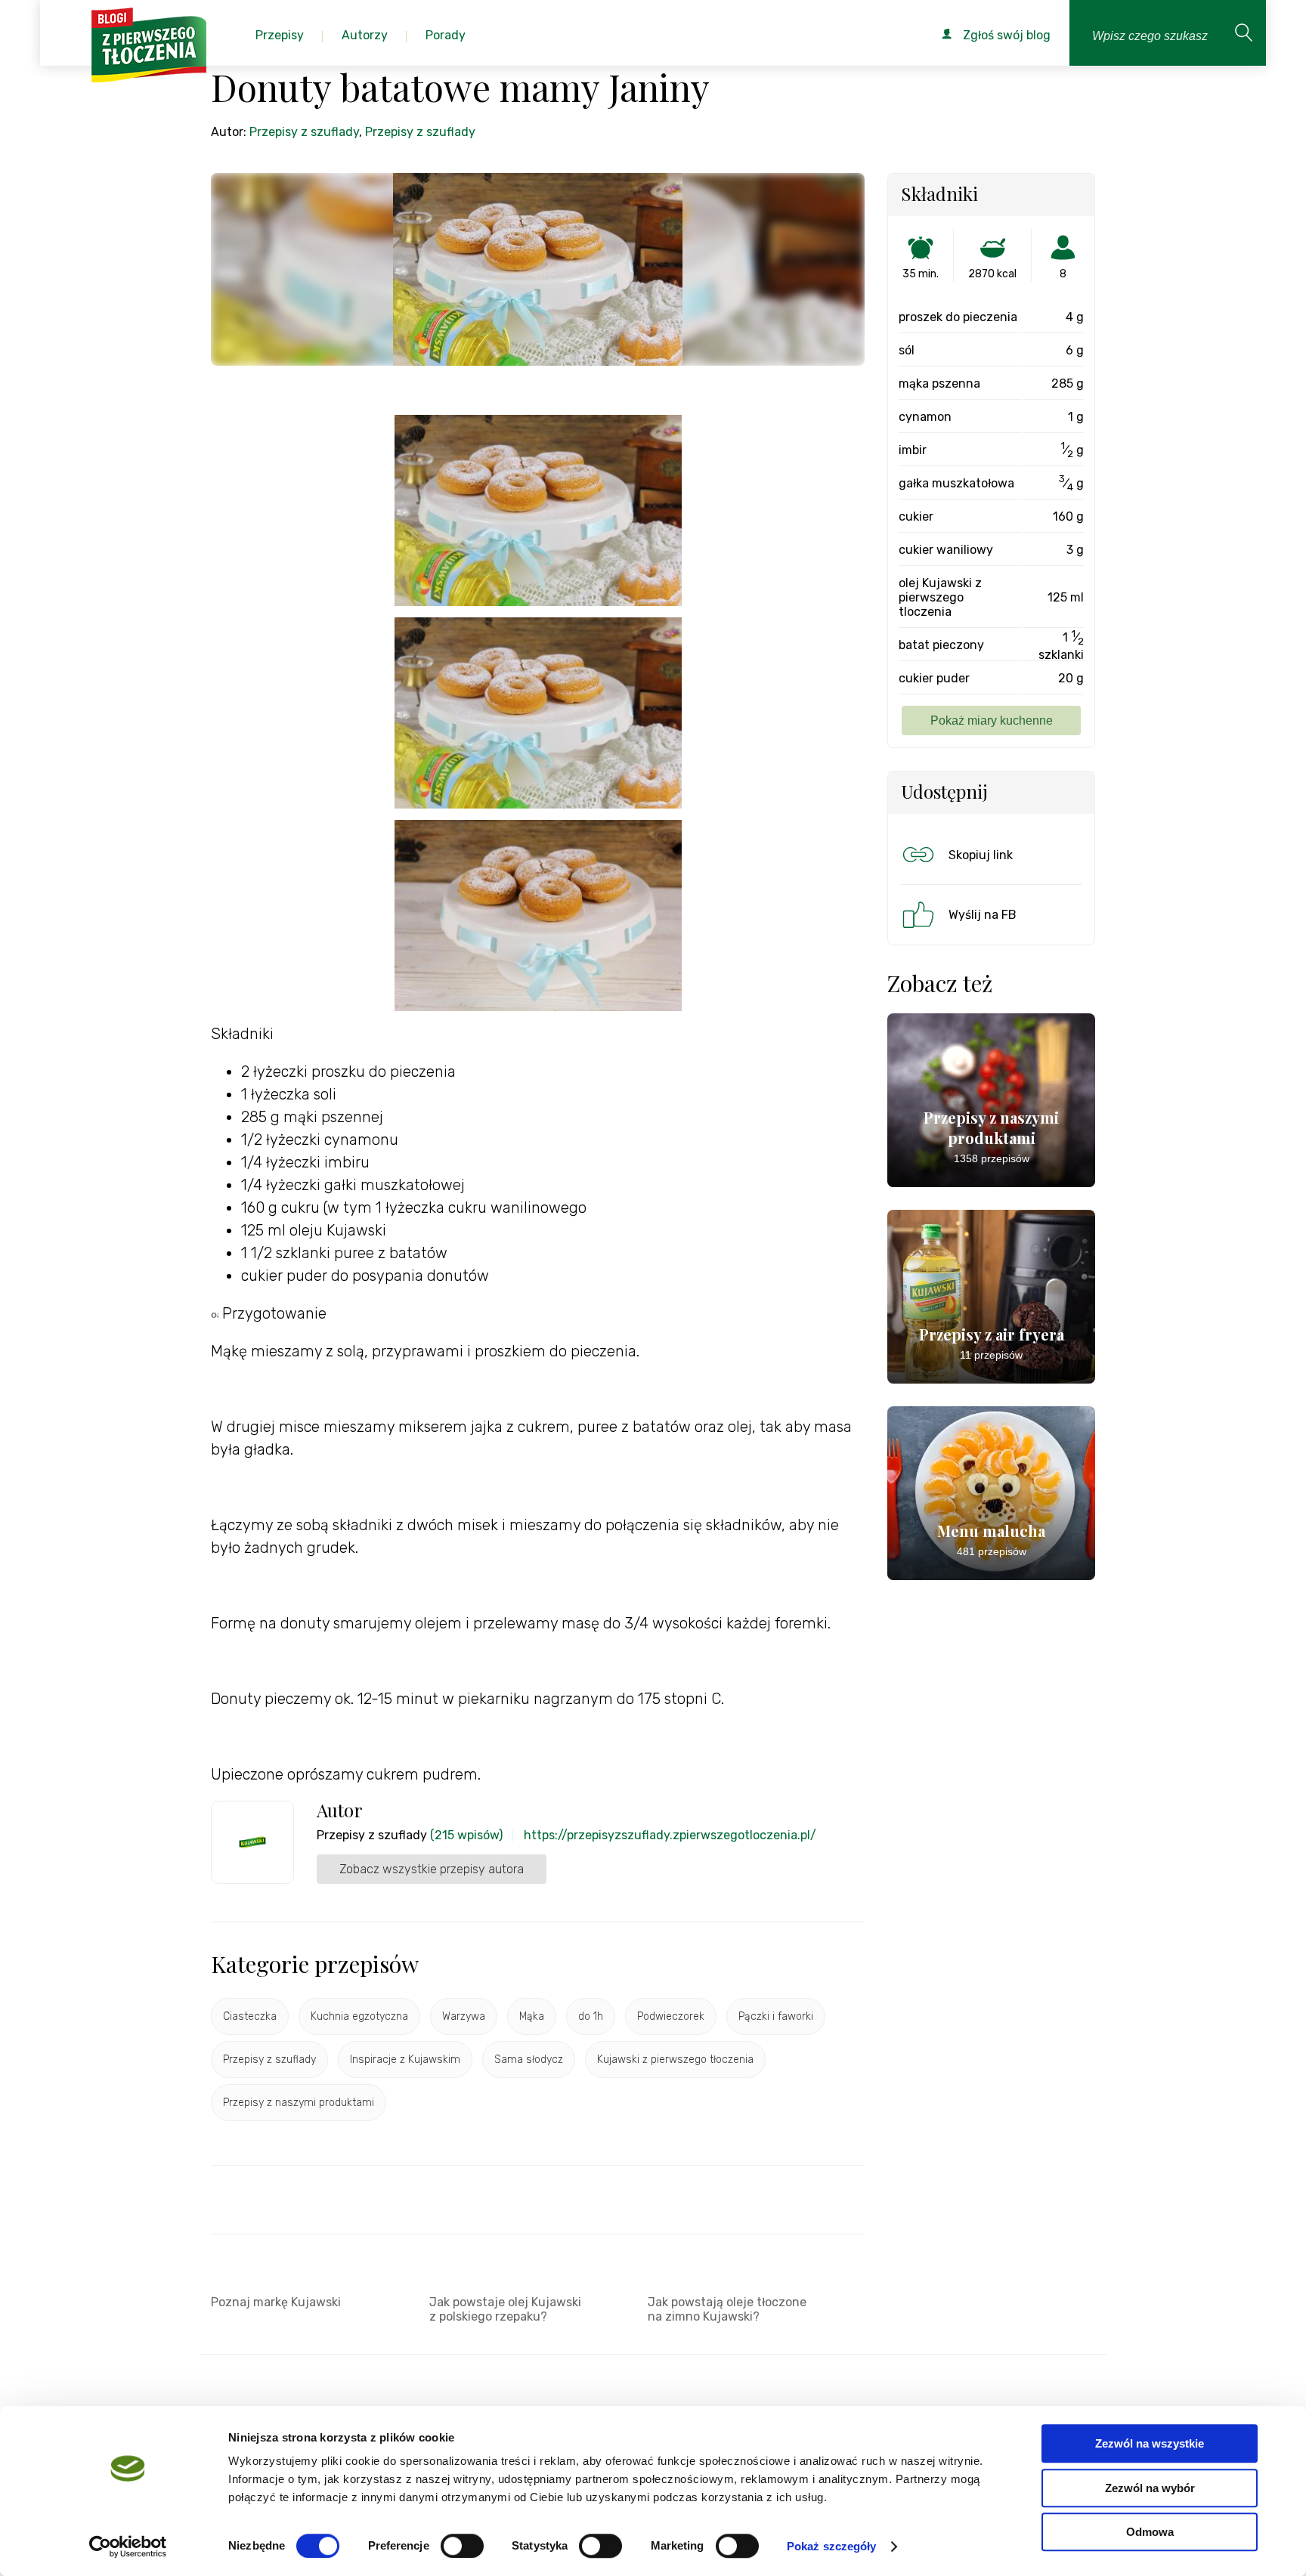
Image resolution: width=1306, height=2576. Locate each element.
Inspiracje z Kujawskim (405, 2060)
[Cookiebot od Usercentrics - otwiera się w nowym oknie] (128, 2547)
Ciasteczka (250, 2016)
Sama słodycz (529, 2060)
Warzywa (464, 2016)
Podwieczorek (671, 2016)
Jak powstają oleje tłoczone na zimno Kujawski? (727, 2309)
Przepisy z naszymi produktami (299, 2103)
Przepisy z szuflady (304, 132)
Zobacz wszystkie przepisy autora (432, 1869)
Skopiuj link (981, 855)
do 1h (591, 2016)
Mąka (532, 2016)
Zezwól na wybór (1150, 2488)
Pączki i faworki (776, 2016)
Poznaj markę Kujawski (276, 2302)
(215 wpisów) (466, 1835)
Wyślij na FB (983, 915)
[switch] (462, 2546)
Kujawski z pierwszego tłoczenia (675, 2060)
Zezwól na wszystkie (1150, 2443)
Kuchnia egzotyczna (359, 2016)
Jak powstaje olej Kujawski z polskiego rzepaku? (505, 2309)
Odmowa (1150, 2532)
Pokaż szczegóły (832, 2546)
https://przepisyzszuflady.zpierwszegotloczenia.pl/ (670, 1835)
